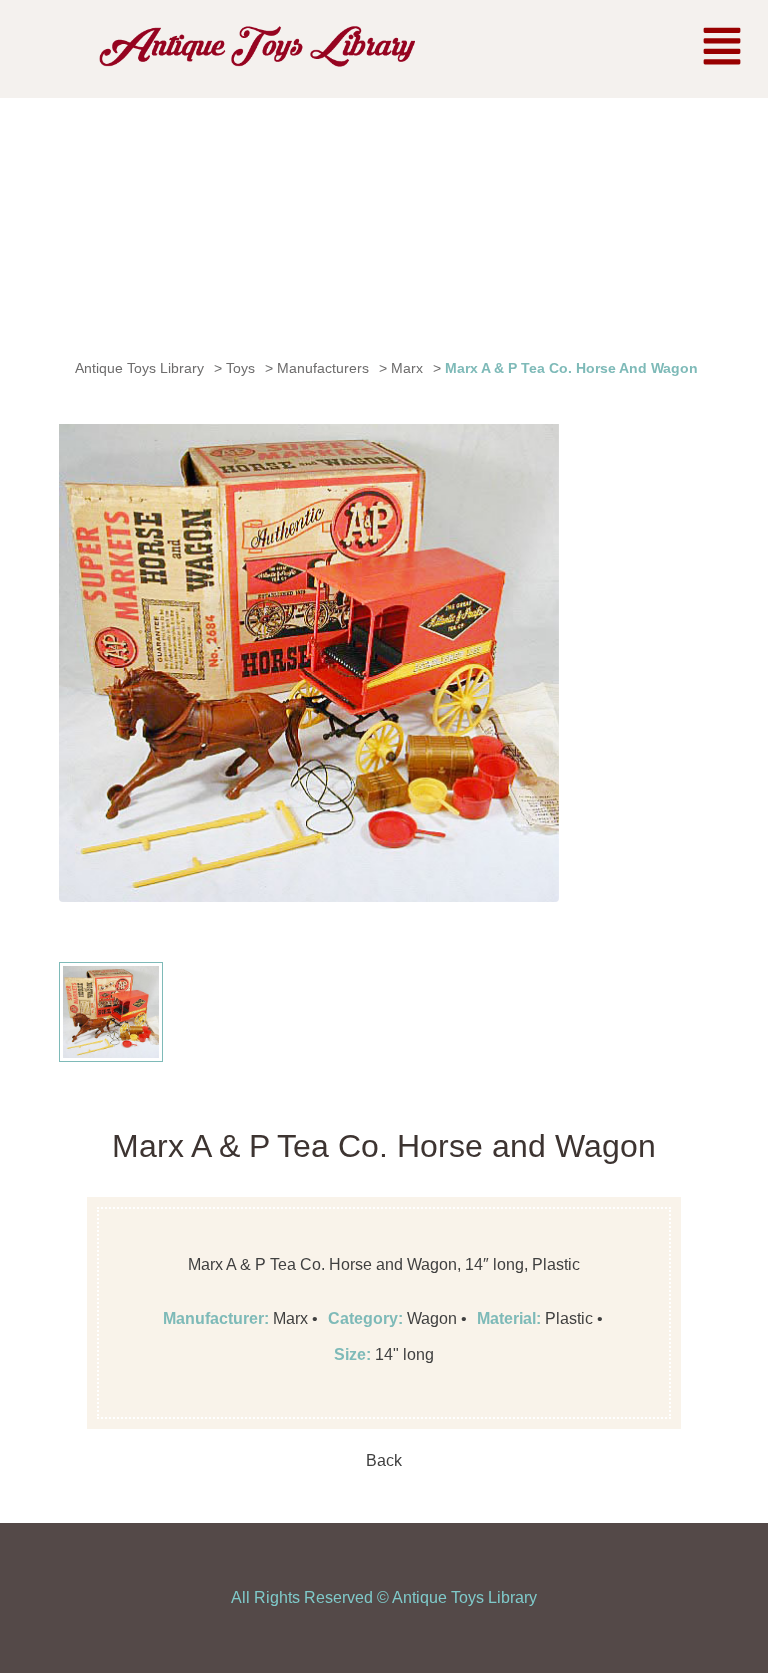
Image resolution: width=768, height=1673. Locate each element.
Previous (89, 661)
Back (384, 1460)
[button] (722, 49)
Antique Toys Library (464, 1597)
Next (529, 661)
